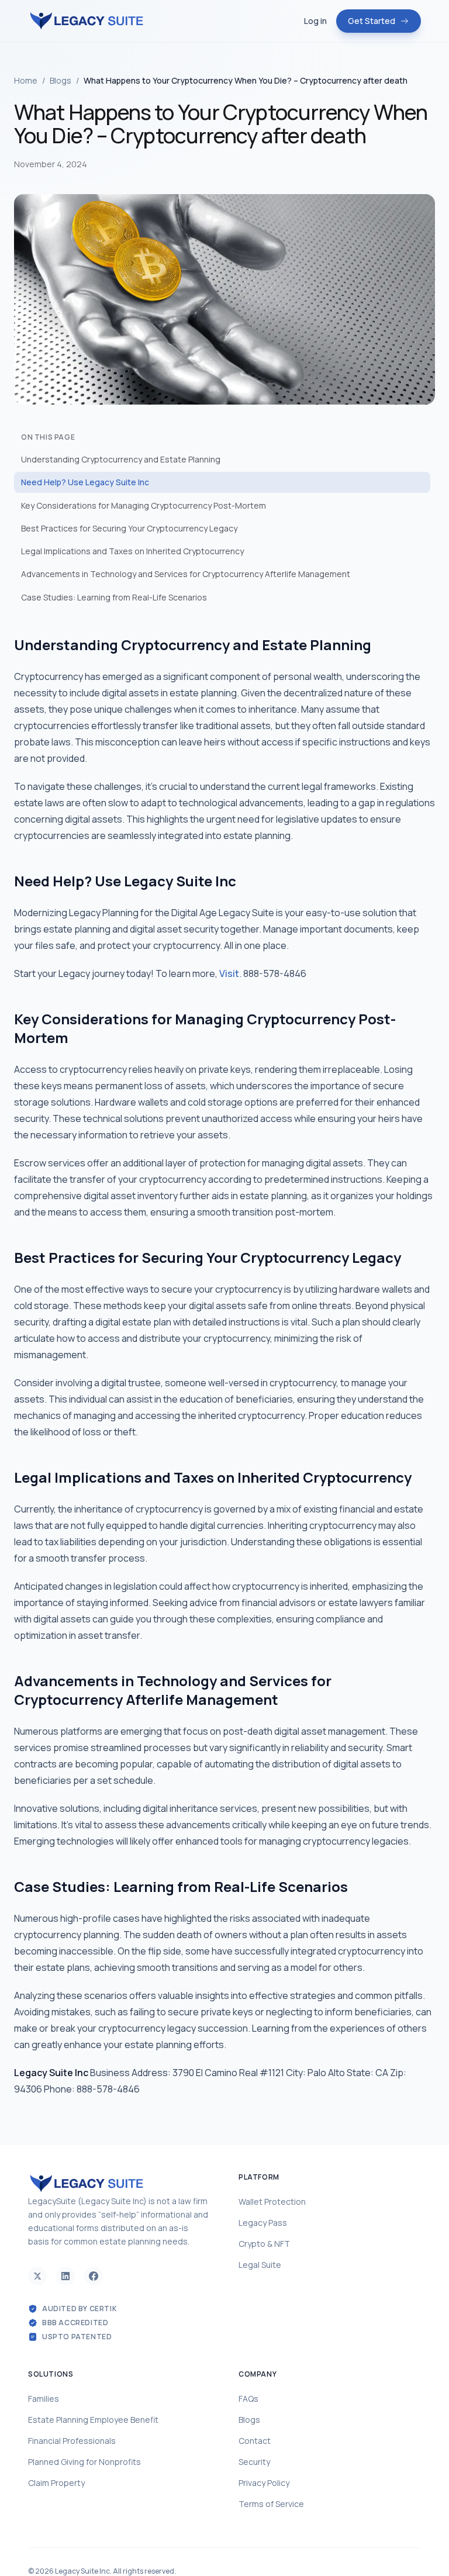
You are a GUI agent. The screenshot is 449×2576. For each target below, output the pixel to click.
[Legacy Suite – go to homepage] (87, 21)
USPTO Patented (77, 2337)
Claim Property (56, 2483)
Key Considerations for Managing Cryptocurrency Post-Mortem (144, 505)
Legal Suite (260, 2265)
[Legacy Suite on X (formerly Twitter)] (37, 2276)
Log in (315, 21)
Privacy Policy (264, 2483)
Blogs (61, 80)
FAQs (248, 2399)
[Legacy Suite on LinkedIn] (65, 2276)
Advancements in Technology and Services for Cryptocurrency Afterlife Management (186, 574)
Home (26, 80)
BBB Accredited (75, 2323)
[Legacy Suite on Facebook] (94, 2276)
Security (254, 2462)
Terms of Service (271, 2504)
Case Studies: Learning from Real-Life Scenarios (114, 597)
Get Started (372, 21)
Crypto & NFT (264, 2244)
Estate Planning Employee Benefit (93, 2420)
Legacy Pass (263, 2223)
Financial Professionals (72, 2441)
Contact (255, 2441)
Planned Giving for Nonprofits (84, 2462)
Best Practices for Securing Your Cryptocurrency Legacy (129, 528)
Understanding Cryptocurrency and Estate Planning (121, 459)
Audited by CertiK (80, 2309)
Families (44, 2399)
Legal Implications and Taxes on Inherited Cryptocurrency (132, 551)
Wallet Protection (272, 2202)
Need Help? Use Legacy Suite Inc (85, 482)
